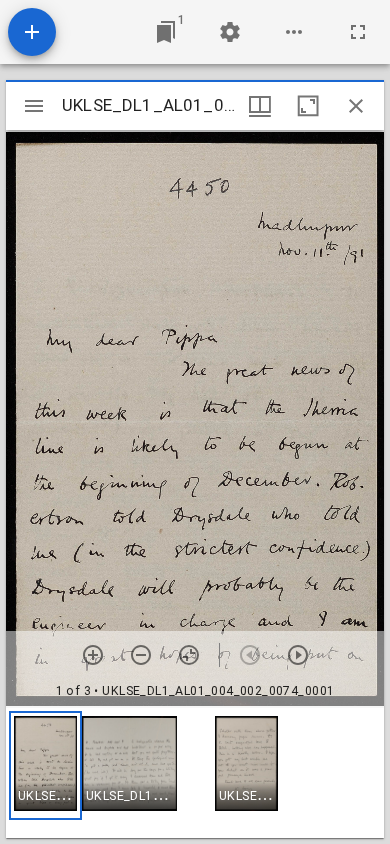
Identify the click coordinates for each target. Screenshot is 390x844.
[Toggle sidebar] (34, 106)
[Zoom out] (141, 655)
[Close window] (356, 106)
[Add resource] (32, 32)
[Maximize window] (308, 106)
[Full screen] (358, 32)
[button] (45, 765)
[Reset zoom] (189, 655)
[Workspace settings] (230, 32)
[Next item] (298, 655)
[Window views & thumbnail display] (260, 106)
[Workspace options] (294, 32)
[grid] (195, 773)
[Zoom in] (93, 655)
